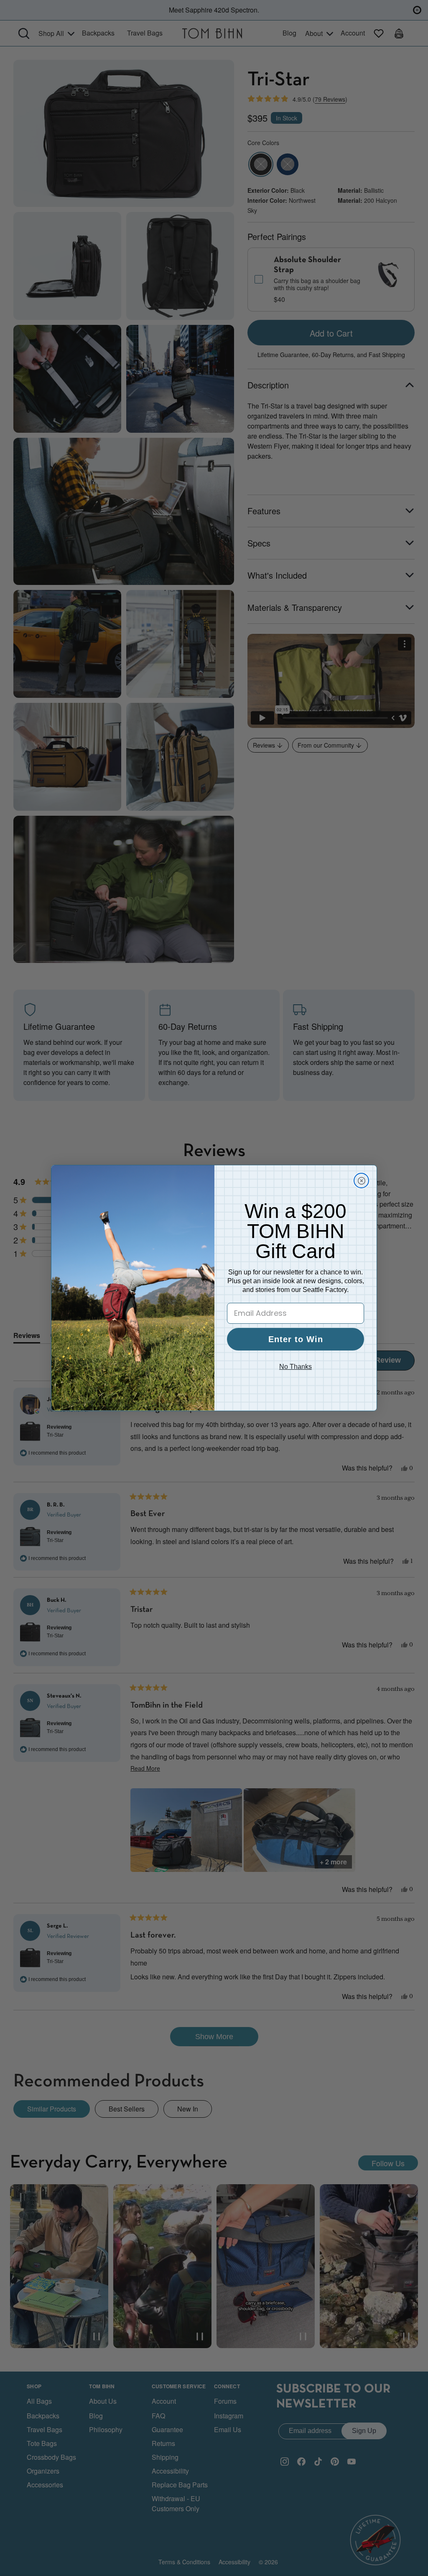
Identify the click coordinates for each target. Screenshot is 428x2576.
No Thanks (296, 1367)
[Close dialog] (361, 1181)
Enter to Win (296, 1339)
